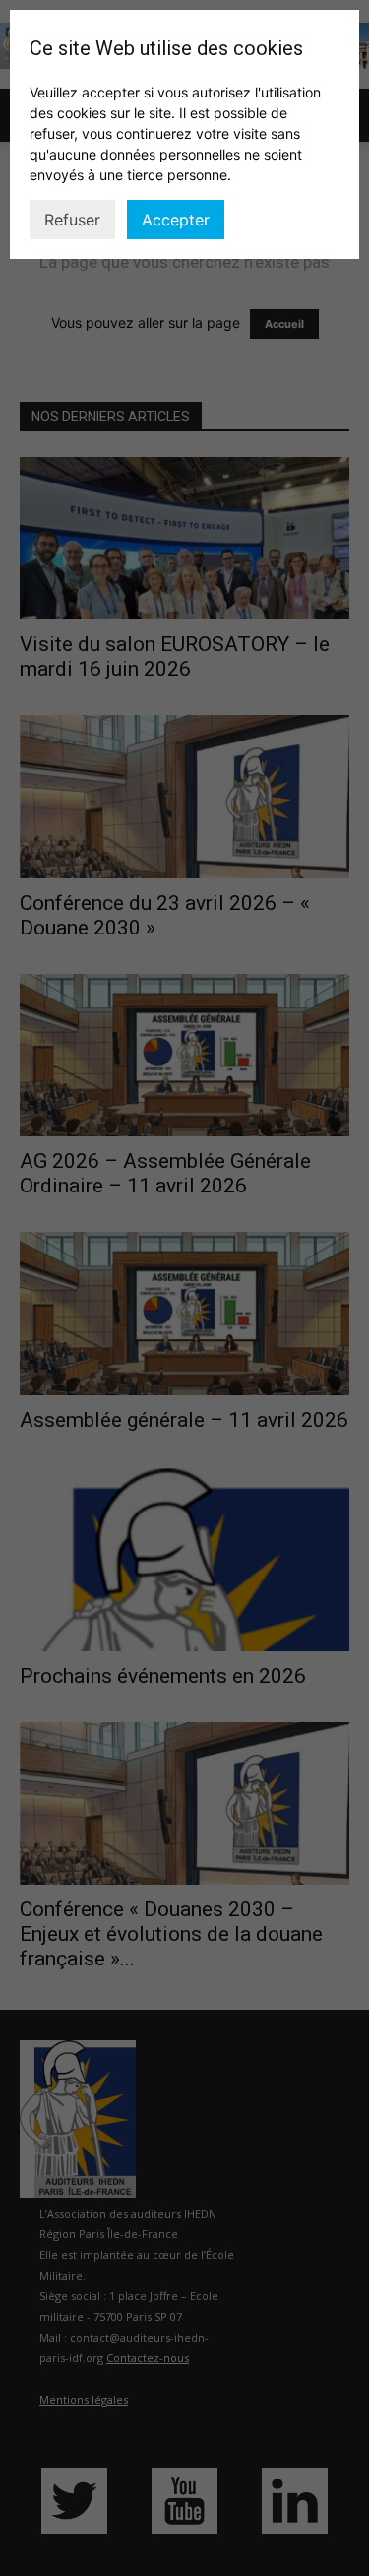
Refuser (72, 220)
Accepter (176, 220)
